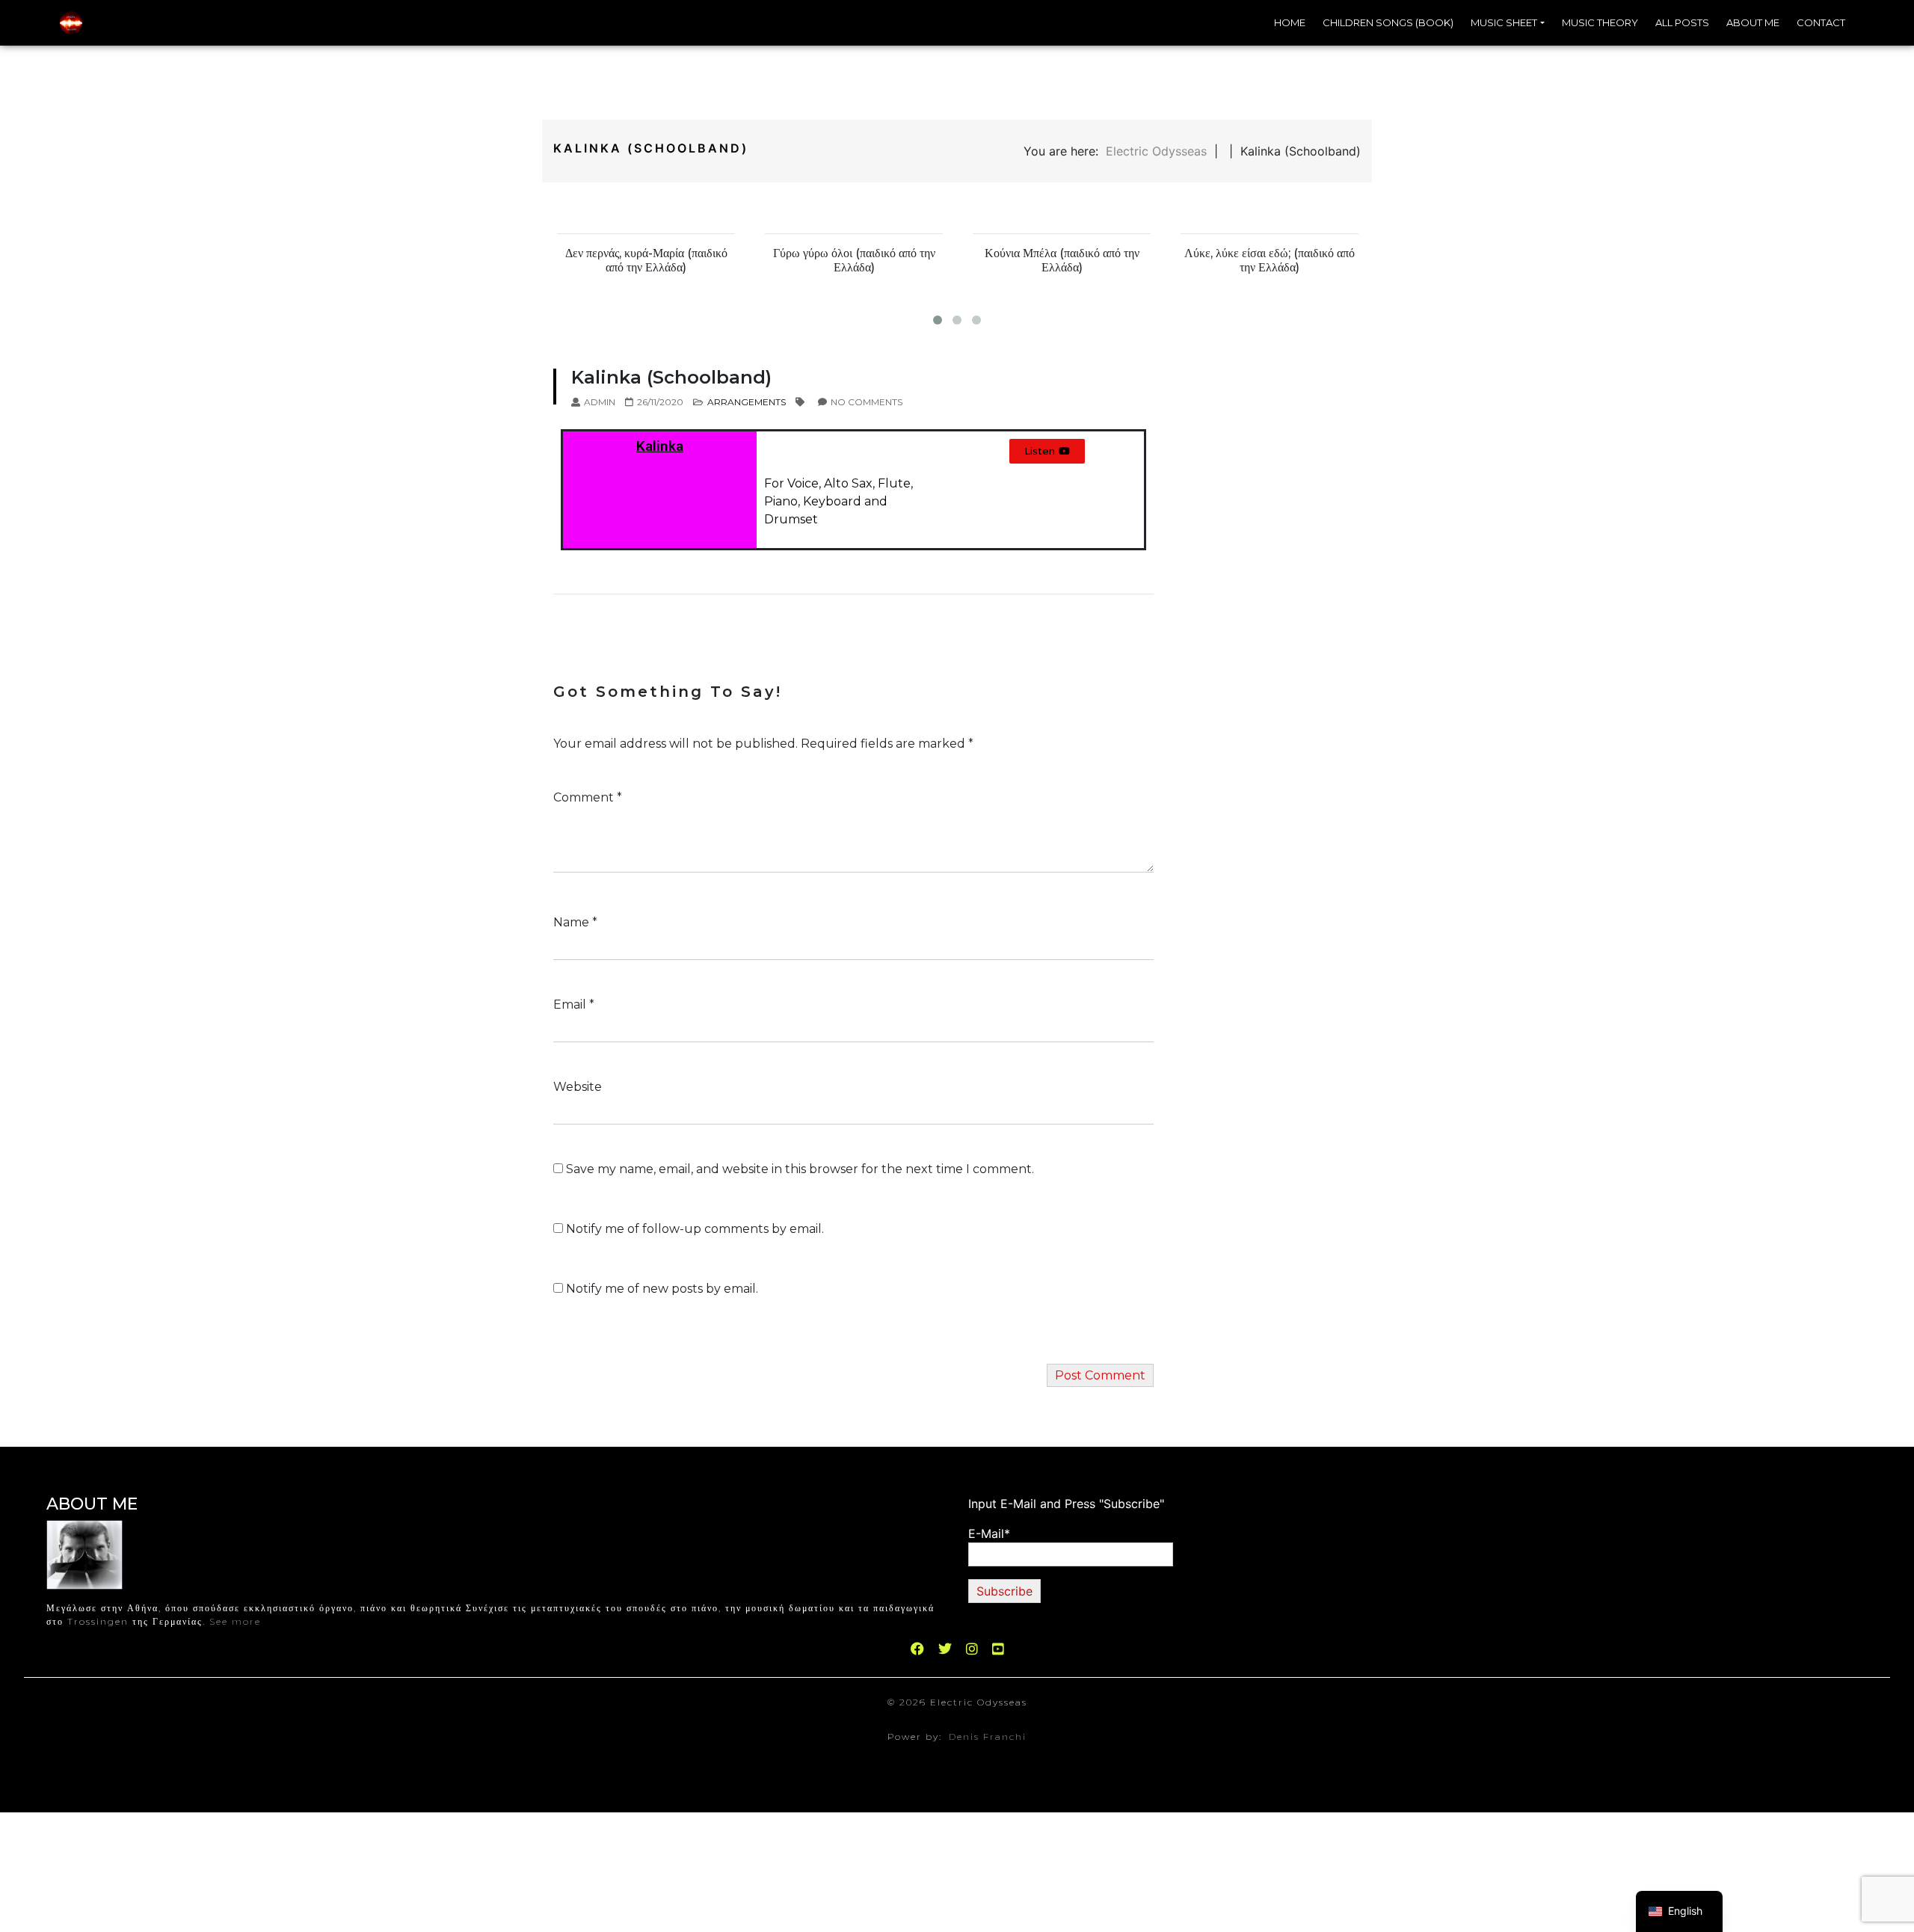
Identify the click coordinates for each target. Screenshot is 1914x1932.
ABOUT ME (1753, 22)
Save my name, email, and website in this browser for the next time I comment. (800, 1169)
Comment (588, 797)
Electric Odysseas (1156, 151)
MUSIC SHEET (1504, 22)
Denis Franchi (988, 1736)
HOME (1290, 22)
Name (575, 922)
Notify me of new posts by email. (662, 1289)
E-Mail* (989, 1533)
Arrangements (747, 402)
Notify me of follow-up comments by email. (695, 1229)
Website (578, 1087)
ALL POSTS (1682, 22)
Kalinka (660, 446)
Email (574, 1005)
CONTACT (1821, 22)
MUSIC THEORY (1600, 22)
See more (235, 1621)
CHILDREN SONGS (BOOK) (1388, 22)
